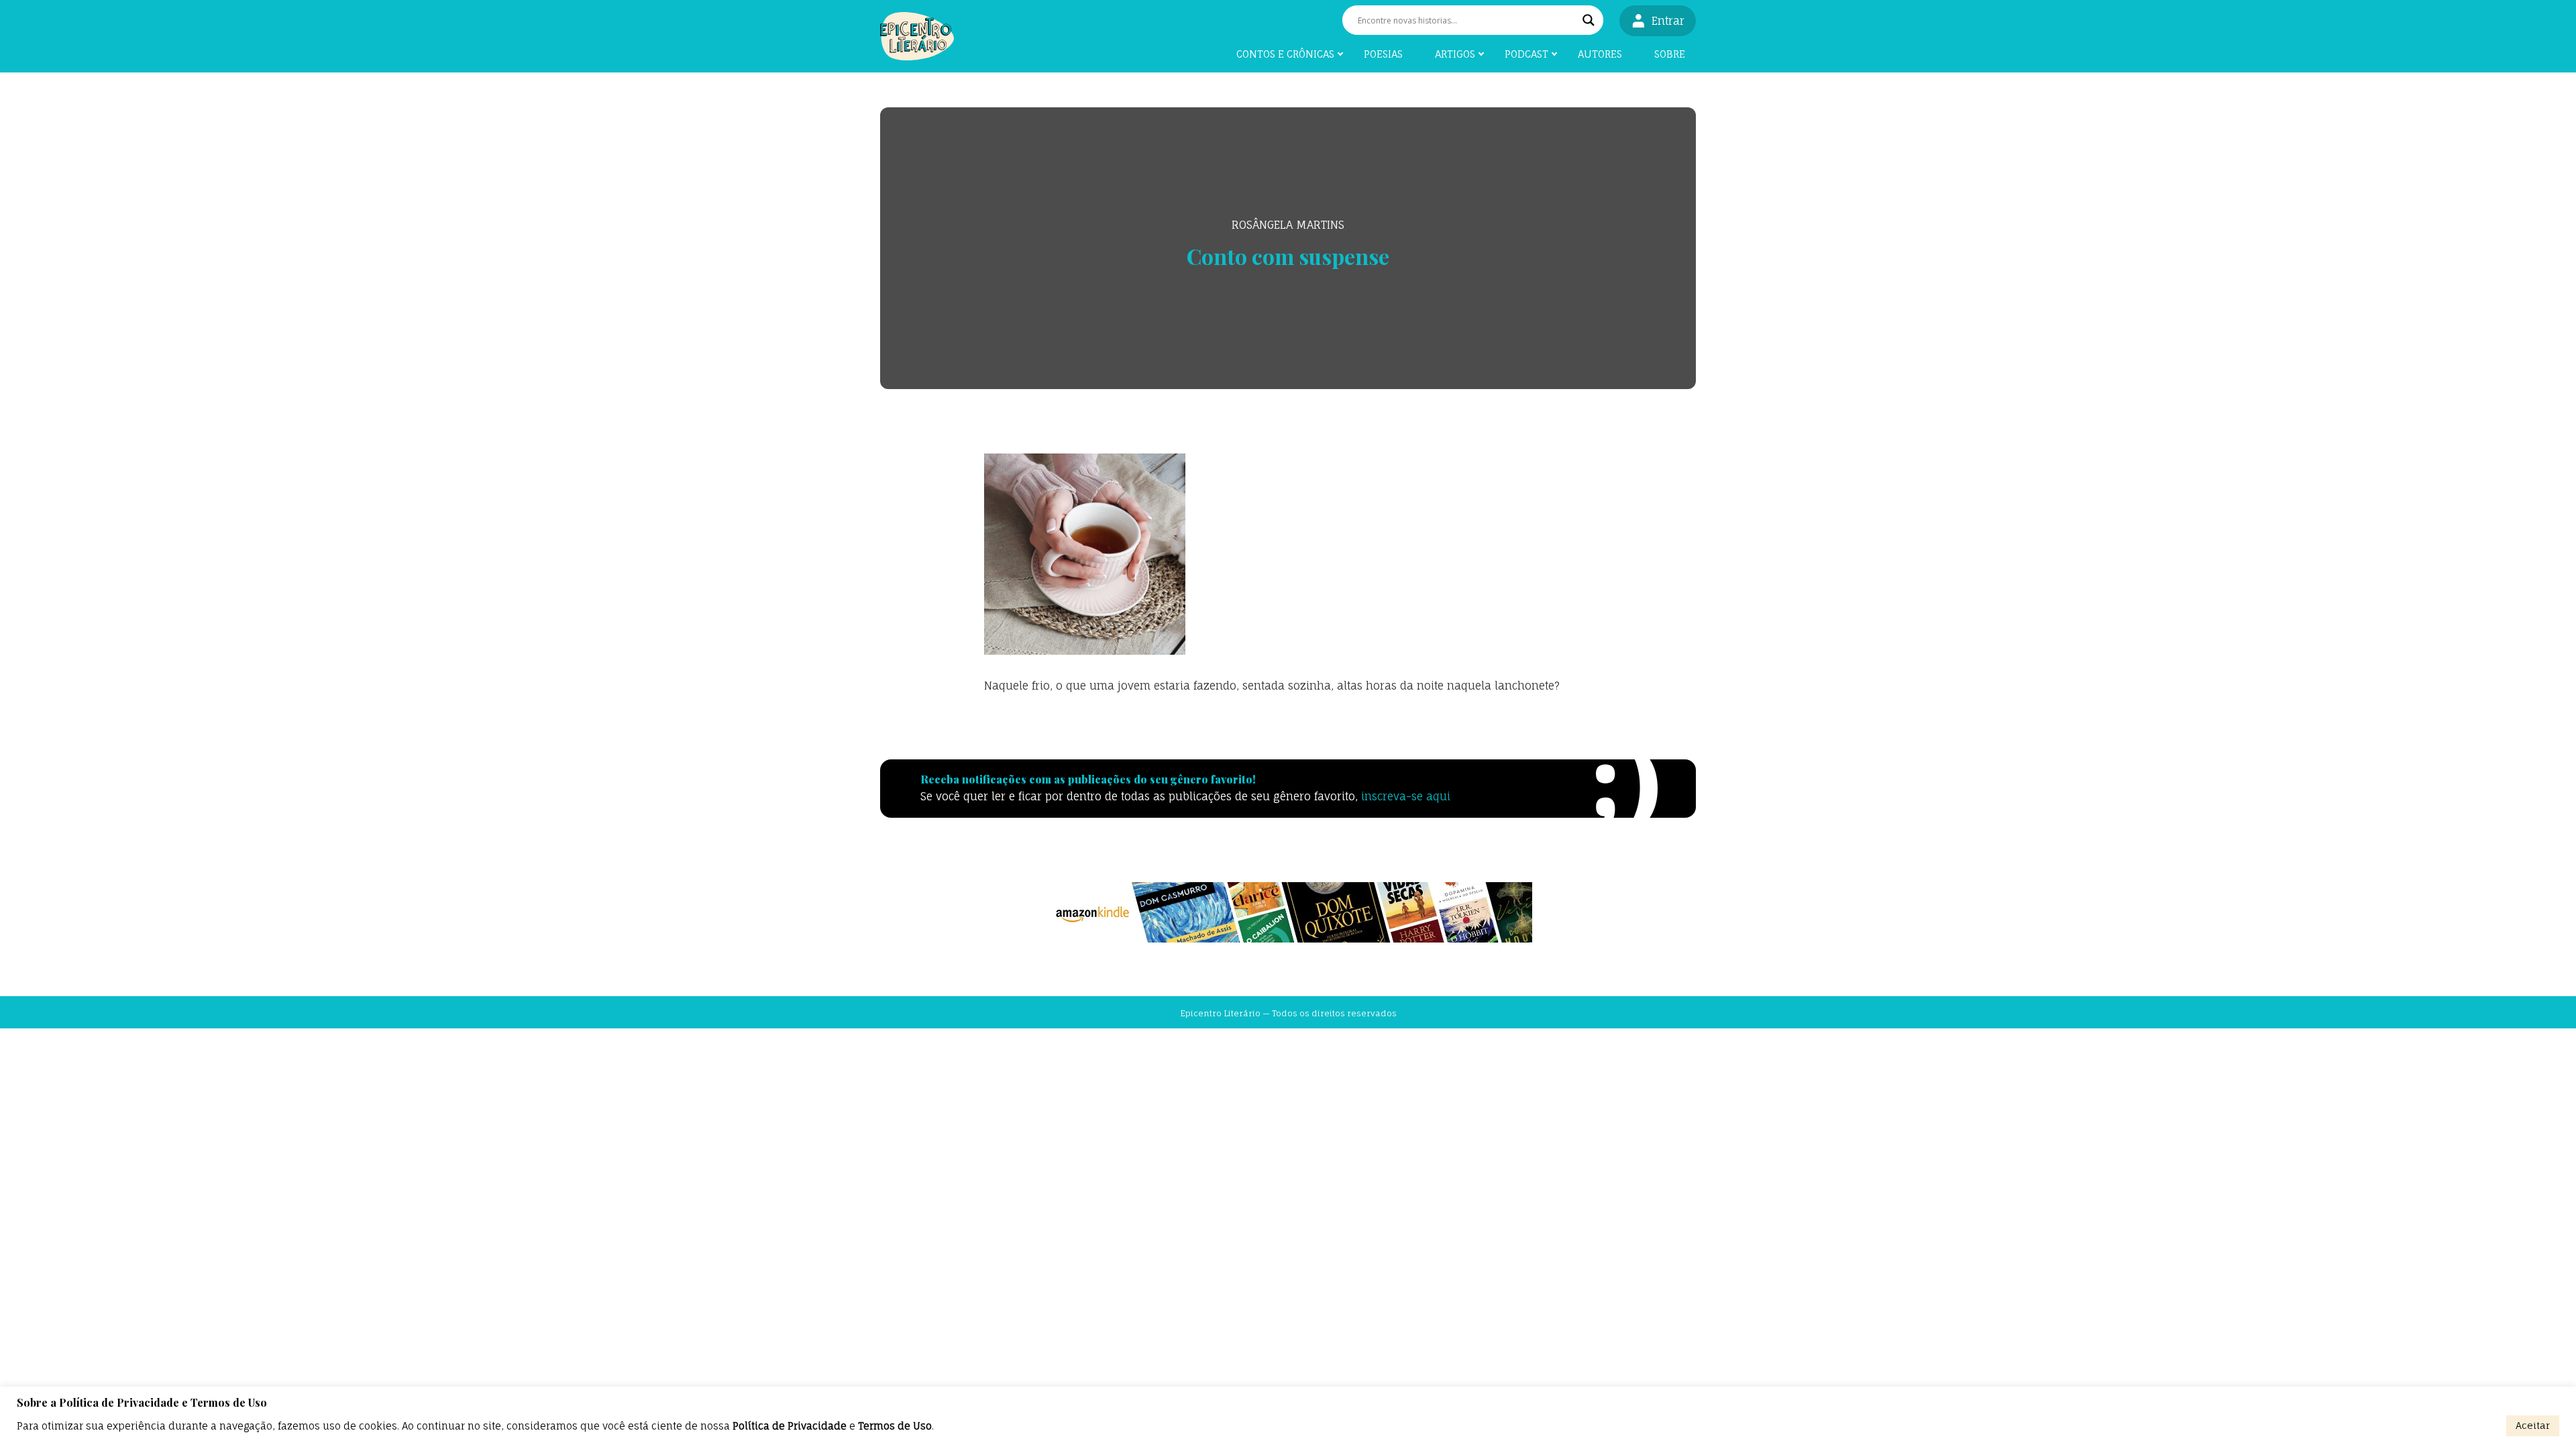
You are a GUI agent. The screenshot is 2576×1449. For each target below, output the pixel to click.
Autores (1600, 54)
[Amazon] (1288, 912)
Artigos (1455, 54)
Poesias (1383, 54)
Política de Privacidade (790, 1426)
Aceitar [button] (2533, 1425)
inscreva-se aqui (1406, 796)
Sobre (1670, 54)
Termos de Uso (895, 1426)
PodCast (1526, 54)
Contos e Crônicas (1285, 54)
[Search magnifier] (1589, 20)
